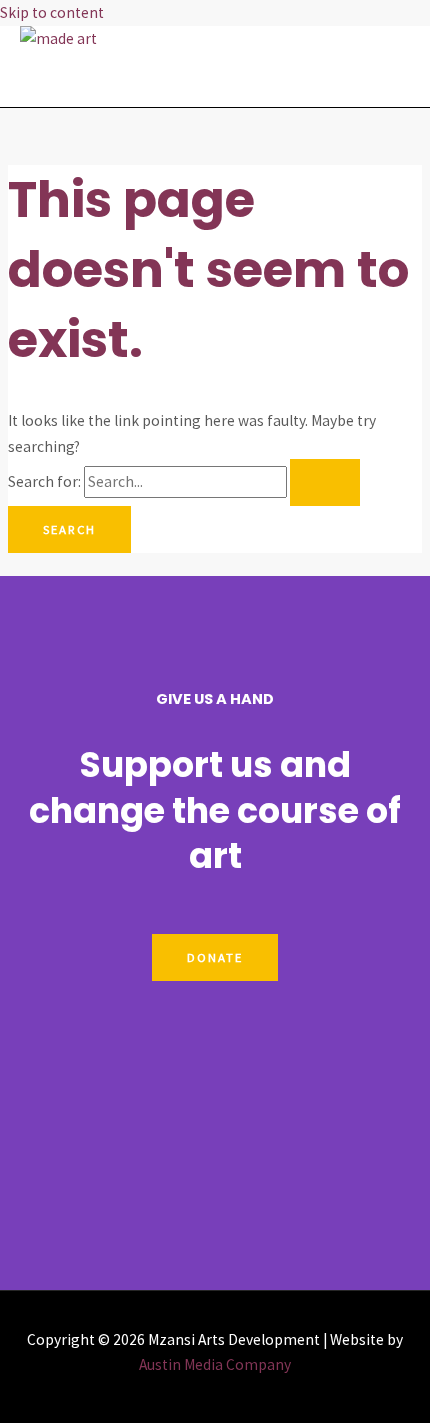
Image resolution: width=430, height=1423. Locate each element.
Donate (215, 957)
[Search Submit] (325, 482)
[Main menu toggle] (75, 79)
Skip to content (52, 12)
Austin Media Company (215, 1364)
